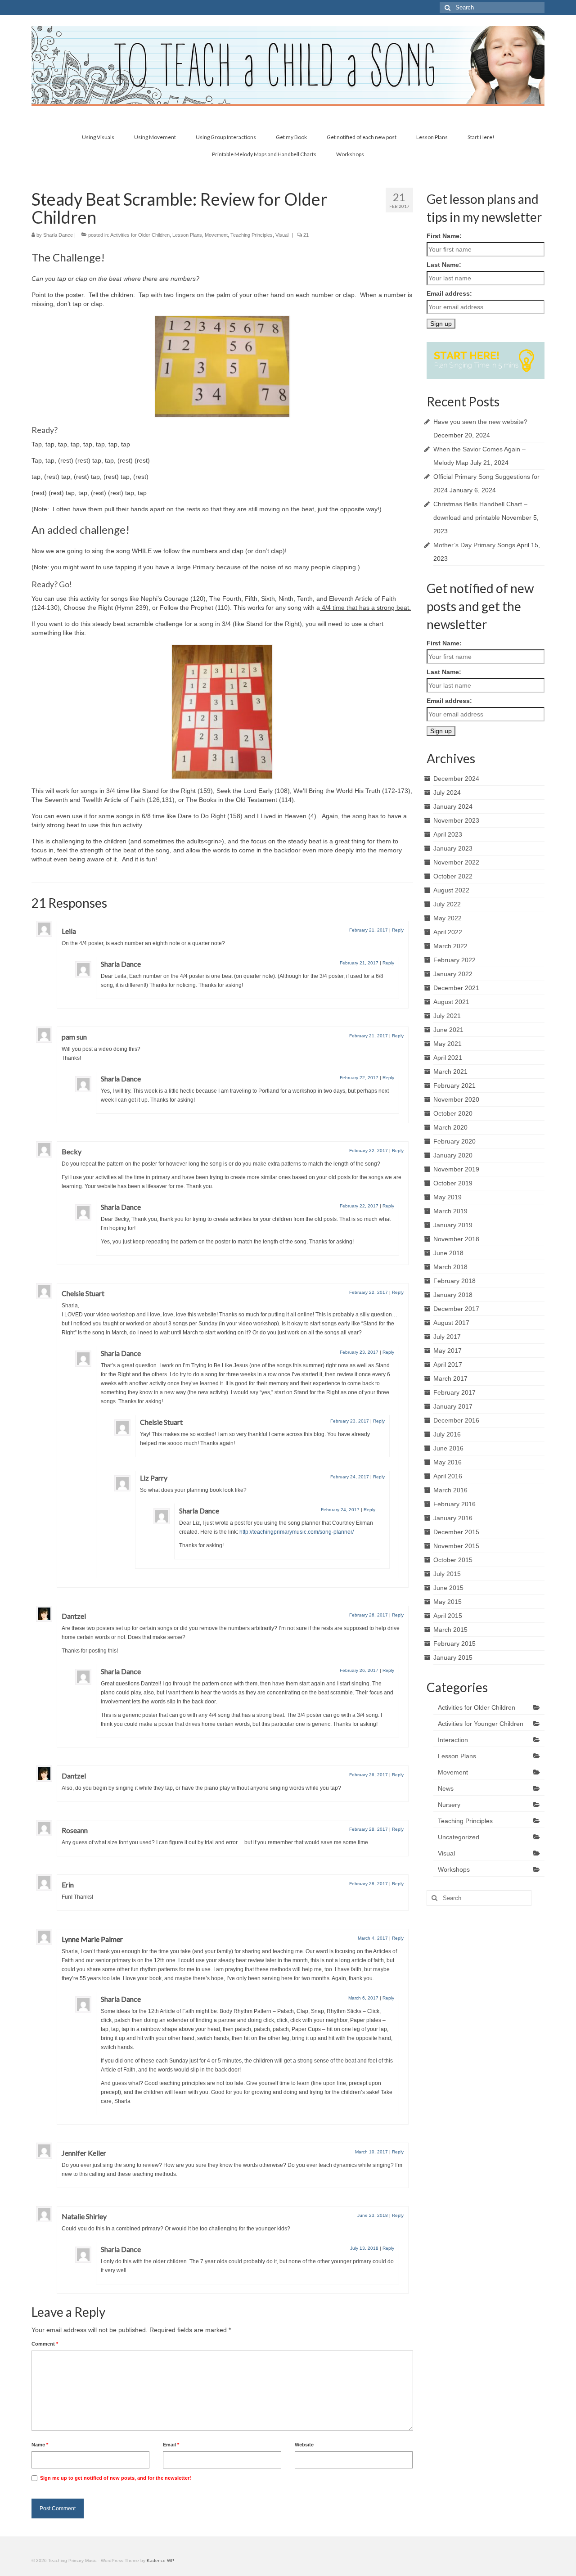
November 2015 (456, 1546)
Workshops (454, 1869)
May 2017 (448, 1351)
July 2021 (447, 1016)
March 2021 (450, 1072)
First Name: (444, 236)
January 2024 (453, 806)
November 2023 (456, 820)
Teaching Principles (252, 235)
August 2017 (451, 1323)
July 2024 (447, 793)
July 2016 (447, 1434)
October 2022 (453, 876)
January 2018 (453, 1295)
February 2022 (454, 960)
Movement (216, 235)
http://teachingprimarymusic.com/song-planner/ (297, 1532)
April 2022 (448, 932)
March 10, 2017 (371, 2152)
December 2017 (456, 1309)
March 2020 (450, 1127)
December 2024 (456, 779)
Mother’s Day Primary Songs (474, 545)
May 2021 (448, 1044)
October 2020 (453, 1113)
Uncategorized (459, 1837)
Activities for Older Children (140, 235)
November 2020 (456, 1099)
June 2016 (448, 1448)
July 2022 (447, 904)
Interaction (453, 1740)
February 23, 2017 (359, 1352)
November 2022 (456, 862)
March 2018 (450, 1267)
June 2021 (448, 1030)
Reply (398, 930)
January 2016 (453, 1518)
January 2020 (453, 1155)
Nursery (449, 1805)
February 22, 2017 (359, 1078)
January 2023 (453, 848)
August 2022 (451, 890)
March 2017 (450, 1378)
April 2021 (448, 1058)
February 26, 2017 (369, 1615)
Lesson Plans (187, 235)
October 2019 (453, 1183)
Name (40, 2445)
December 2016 (456, 1420)
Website (304, 2445)
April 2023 (448, 834)
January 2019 (453, 1225)
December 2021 (456, 988)
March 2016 (450, 1490)
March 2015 (450, 1630)
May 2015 (448, 1602)
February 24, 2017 (350, 1477)
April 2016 (448, 1476)
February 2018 (454, 1281)
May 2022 (448, 918)
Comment (45, 2344)
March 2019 (450, 1211)
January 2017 (453, 1406)
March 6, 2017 (363, 1998)
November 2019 (456, 1169)
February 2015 (454, 1644)
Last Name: (444, 265)
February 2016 (454, 1504)
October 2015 (453, 1560)
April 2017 (448, 1365)
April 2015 (448, 1616)
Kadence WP (160, 2560)
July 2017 (447, 1337)
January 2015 (453, 1657)
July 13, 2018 (364, 2248)
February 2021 (454, 1085)
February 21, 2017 (369, 930)
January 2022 (453, 974)
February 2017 (454, 1392)
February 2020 (454, 1141)
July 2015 (447, 1574)
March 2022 (450, 946)
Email (171, 2445)
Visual (282, 235)
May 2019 (448, 1197)
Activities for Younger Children (481, 1724)
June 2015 (448, 1588)
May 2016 (448, 1462)
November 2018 (456, 1239)
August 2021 (451, 1002)
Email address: (449, 293)
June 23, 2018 (373, 2215)
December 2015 (456, 1532)
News (446, 1788)
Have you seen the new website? (480, 422)
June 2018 (448, 1253)
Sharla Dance (58, 235)
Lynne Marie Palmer (92, 1939)
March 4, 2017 (373, 1938)
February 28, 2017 (369, 1829)
